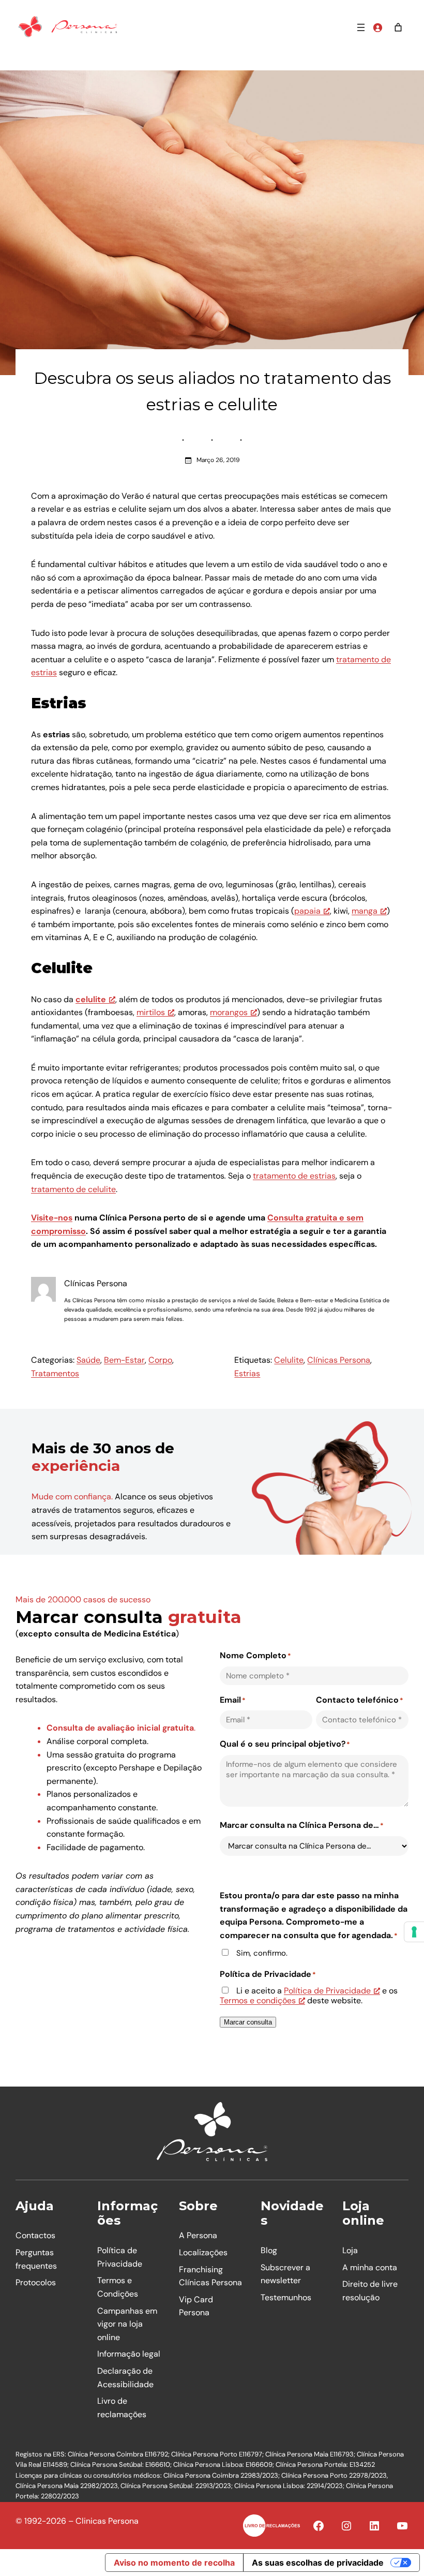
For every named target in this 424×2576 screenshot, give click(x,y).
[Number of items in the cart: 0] (398, 27)
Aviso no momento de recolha (174, 2563)
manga (365, 911)
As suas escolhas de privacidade (318, 2563)
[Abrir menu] (361, 27)
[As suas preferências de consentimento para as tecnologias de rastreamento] (414, 1932)
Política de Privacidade (327, 1991)
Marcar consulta (248, 2022)
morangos (229, 1012)
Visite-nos (52, 1218)
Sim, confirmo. (262, 1953)
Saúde (88, 1360)
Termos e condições (258, 2000)
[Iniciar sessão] (377, 27)
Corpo (160, 1360)
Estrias (247, 1373)
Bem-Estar (124, 1360)
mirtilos (151, 1012)
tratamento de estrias (294, 1176)
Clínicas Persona (339, 1360)
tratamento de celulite (73, 1189)
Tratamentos (55, 1373)
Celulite (289, 1360)
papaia (307, 911)
